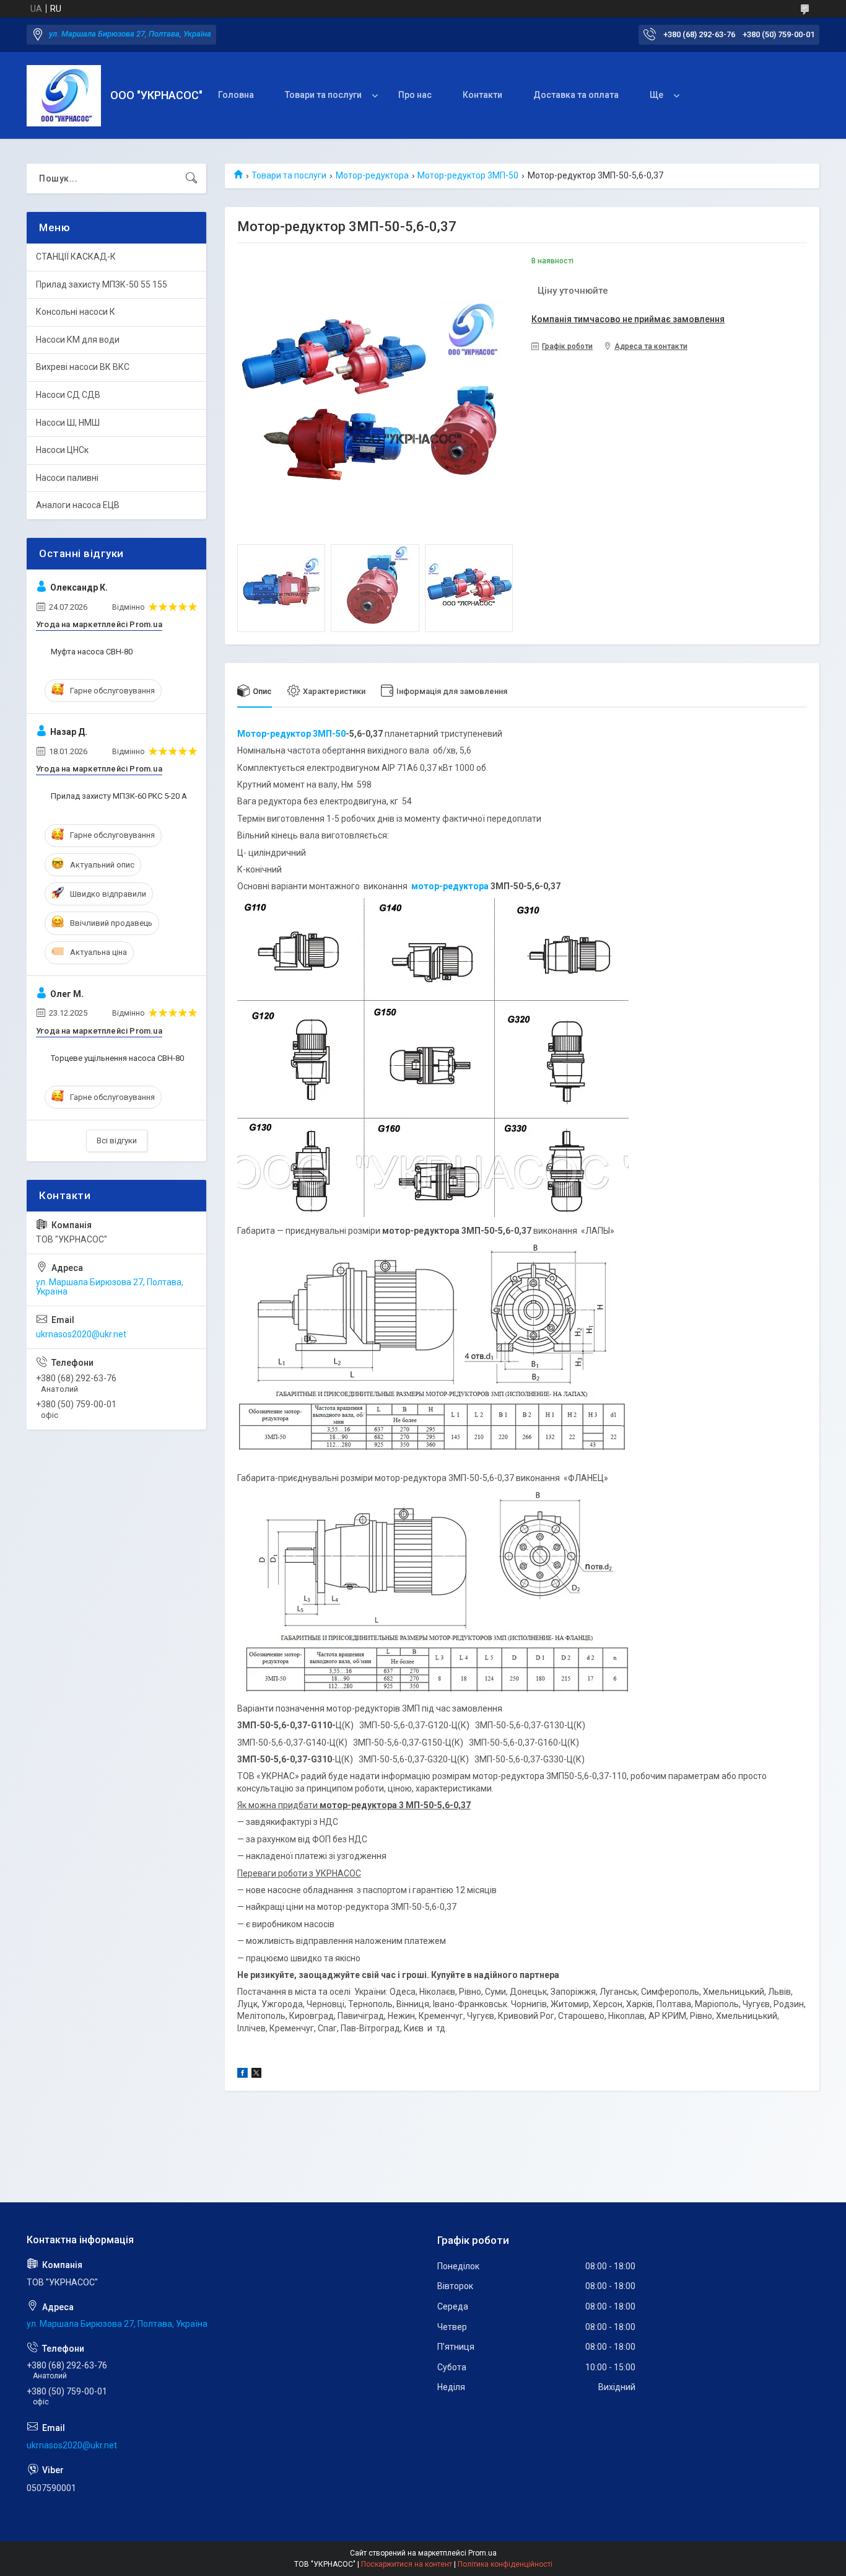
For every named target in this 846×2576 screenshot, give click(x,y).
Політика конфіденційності (505, 2564)
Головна (236, 95)
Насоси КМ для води (78, 340)
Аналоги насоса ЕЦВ (78, 505)
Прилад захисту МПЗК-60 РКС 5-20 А (119, 796)
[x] (256, 2075)
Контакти (482, 95)
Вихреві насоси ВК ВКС (83, 367)
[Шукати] (191, 178)
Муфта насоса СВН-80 (92, 652)
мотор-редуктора (450, 886)
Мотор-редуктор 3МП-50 (468, 175)
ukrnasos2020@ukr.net (81, 1334)
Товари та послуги (323, 95)
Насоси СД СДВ (68, 395)
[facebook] (242, 2075)
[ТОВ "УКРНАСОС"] (64, 96)
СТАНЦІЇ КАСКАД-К (76, 257)
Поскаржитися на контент (407, 2564)
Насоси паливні (67, 478)
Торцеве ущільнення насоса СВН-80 (117, 1058)
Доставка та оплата (576, 95)
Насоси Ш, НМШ (68, 423)
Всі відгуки (117, 1141)
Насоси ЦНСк (62, 450)
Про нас (415, 95)
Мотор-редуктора (372, 175)
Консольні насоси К (76, 312)
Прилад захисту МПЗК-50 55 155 (102, 284)
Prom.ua (482, 2553)
